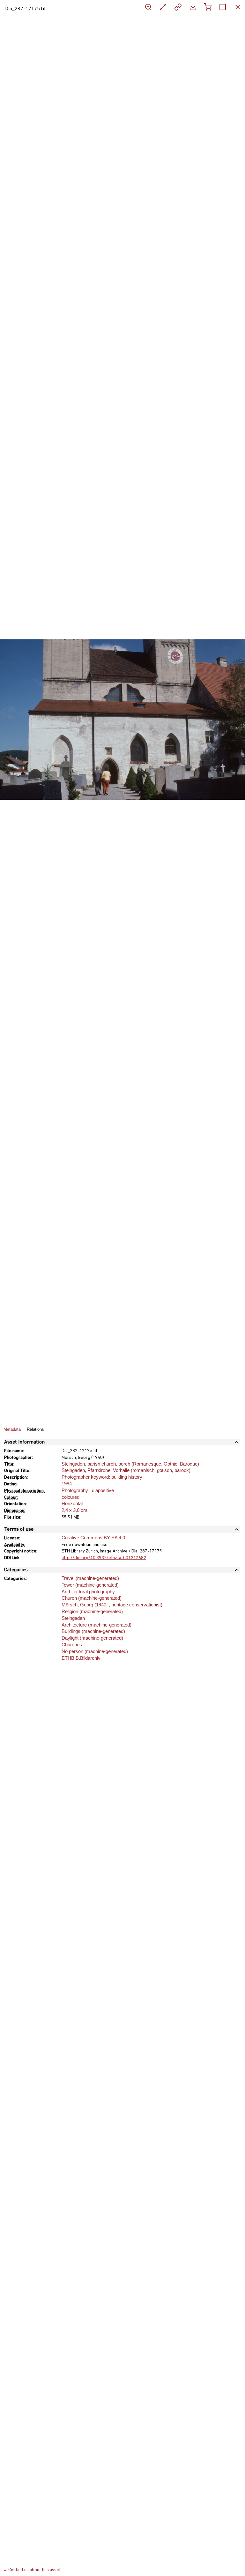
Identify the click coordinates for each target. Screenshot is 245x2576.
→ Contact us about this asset (32, 2570)
